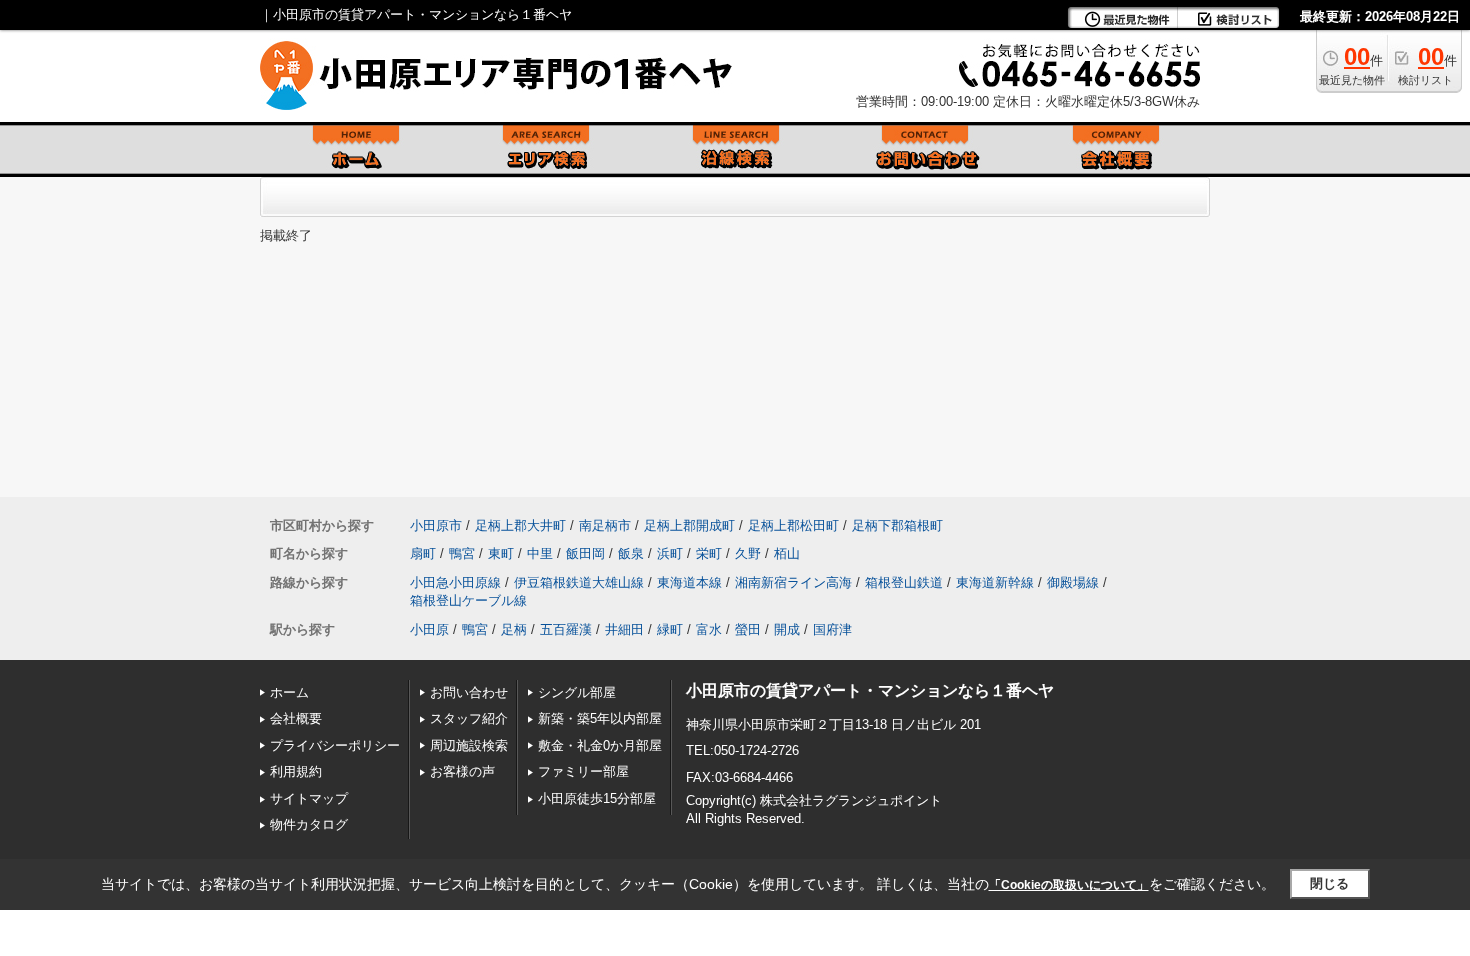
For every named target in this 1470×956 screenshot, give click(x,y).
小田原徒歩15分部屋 (597, 798)
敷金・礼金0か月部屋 (600, 745)
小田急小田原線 (455, 582)
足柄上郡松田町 (793, 525)
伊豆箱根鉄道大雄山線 (579, 582)
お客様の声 (462, 771)
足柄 (514, 629)
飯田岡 (585, 553)
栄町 (709, 553)
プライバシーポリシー (335, 745)
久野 (748, 553)
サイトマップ (309, 798)
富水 (709, 629)
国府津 (832, 629)
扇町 (423, 553)
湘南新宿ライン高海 (793, 582)
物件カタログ (309, 824)
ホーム (289, 692)
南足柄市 (605, 525)
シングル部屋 (577, 692)
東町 (501, 553)
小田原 (429, 629)
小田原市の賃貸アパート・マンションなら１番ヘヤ (870, 690)
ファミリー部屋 (583, 771)
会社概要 (296, 718)
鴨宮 (462, 553)
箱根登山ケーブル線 (468, 600)
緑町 (670, 629)
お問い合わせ (469, 692)
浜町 (670, 553)
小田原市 (436, 525)
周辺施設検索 (469, 745)
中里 (540, 553)
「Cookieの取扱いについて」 (1069, 885)
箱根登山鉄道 (904, 582)
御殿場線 (1073, 582)
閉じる (1329, 883)
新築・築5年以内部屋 (600, 718)
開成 (787, 629)
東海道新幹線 (995, 582)
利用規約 (296, 771)
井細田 (624, 629)
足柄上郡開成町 (689, 525)
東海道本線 (689, 582)
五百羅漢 (566, 629)
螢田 (748, 629)
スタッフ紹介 (469, 718)
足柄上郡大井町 (520, 525)
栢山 (787, 553)
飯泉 (631, 553)
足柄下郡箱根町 (897, 525)
